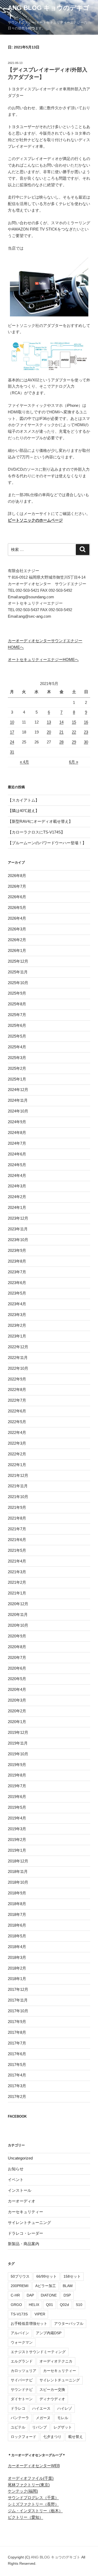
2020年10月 (18, 1625)
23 (86, 732)
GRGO (16, 2305)
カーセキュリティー (25, 2212)
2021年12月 (18, 1475)
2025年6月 (17, 1025)
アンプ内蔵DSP (49, 2333)
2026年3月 (17, 929)
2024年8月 (17, 1133)
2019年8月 (17, 1775)
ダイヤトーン (22, 2399)
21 (61, 732)
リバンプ (39, 2427)
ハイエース (41, 2408)
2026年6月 (17, 897)
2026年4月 (17, 918)
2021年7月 (17, 1529)
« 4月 (24, 762)
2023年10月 (18, 1240)
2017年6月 (17, 2054)
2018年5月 (17, 1936)
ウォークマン (22, 2342)
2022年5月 (17, 1422)
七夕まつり (52, 2437)
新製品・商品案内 (24, 2244)
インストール (20, 2190)
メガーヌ (43, 2418)
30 (86, 742)
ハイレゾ (65, 2408)
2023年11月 (18, 1229)
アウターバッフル (69, 2323)
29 (74, 742)
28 (61, 742)
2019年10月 (18, 1754)
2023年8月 (17, 1261)
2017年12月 (18, 1989)
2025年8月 (17, 1004)
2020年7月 (17, 1657)
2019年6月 (17, 1797)
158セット (72, 2276)
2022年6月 (17, 1411)
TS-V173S (19, 2314)
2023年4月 (17, 1304)
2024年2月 (17, 1197)
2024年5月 (17, 1165)
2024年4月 (17, 1175)
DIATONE (49, 2295)
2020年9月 (17, 1636)
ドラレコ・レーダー (25, 2233)
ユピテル (18, 2427)
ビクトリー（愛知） (25, 2517)
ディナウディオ (52, 2399)
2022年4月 (17, 1432)
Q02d (64, 2305)
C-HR (15, 2295)
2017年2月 (17, 2097)
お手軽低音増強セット (29, 2323)
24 (12, 742)
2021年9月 (17, 1507)
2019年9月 (17, 1765)
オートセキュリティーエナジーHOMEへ (43, 659)
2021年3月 (17, 1572)
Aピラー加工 (46, 2286)
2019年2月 (17, 1840)
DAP (30, 2295)
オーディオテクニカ (56, 2361)
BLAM (68, 2286)
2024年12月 (18, 1090)
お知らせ (16, 2169)
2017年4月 (17, 2075)
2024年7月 (17, 1143)
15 (74, 722)
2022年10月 (18, 1368)
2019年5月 (17, 1807)
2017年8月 (17, 2032)
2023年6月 (17, 1283)
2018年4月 (17, 1947)
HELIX (34, 2305)
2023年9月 (17, 1250)
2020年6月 (17, 1668)
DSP (67, 2295)
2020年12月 (18, 1604)
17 (12, 732)
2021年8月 (17, 1518)
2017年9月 (17, 2022)
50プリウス (20, 2276)
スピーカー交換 (52, 2389)
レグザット (63, 2427)
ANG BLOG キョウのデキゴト (56, 2557)
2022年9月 (17, 1379)
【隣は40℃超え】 (24, 811)
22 (74, 732)
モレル (63, 2418)
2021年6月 (17, 1540)
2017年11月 (18, 2000)
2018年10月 (18, 1882)
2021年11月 (18, 1486)
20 (49, 732)
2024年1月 (17, 1207)
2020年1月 (17, 1722)
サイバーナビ (22, 2380)
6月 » (74, 762)
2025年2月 (17, 1068)
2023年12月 (18, 1218)
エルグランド (22, 2361)
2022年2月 (17, 1454)
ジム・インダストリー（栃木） (35, 2511)
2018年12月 (18, 1861)
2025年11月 (18, 972)
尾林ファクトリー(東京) (29, 2485)
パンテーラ (20, 2418)
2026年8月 (17, 876)
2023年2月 (17, 1325)
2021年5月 (17, 1550)
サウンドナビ (22, 2389)
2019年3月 (17, 1829)
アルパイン (20, 2333)
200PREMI (20, 2286)
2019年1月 (17, 1850)
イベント (16, 2180)
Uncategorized (20, 2158)
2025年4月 (17, 1047)
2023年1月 (17, 1336)
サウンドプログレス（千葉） (33, 2498)
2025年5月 (17, 1036)
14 (61, 722)
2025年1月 (17, 1079)
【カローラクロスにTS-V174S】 (36, 832)
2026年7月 (17, 886)
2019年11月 (18, 1743)
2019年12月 (18, 1732)
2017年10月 (18, 2011)
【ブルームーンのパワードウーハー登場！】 (47, 843)
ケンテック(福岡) (23, 2491)
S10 (79, 2305)
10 (12, 722)
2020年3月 (17, 1700)
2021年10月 (18, 1497)
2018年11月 (18, 1871)
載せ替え (76, 2437)
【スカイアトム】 (24, 800)
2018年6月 (17, 1925)
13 (49, 722)
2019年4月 (17, 1818)
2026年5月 (17, 908)
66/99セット (47, 2276)
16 (86, 722)
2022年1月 (17, 1465)
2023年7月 (17, 1272)
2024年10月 (18, 1111)
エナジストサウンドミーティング (38, 2352)
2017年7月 (17, 2043)
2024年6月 (17, 1154)
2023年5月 (17, 1293)
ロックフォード (24, 2437)
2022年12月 (18, 1347)
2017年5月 (17, 2065)
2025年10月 (18, 983)
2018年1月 (17, 1979)
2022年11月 (18, 1358)
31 (12, 752)
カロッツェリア (24, 2371)
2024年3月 (17, 1186)
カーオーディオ (22, 2201)
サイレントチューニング (29, 2223)
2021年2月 (17, 1582)
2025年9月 (17, 993)
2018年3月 (17, 1957)
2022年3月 (17, 1443)
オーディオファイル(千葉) (31, 2478)
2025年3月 (17, 1058)
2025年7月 (17, 1015)
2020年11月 (18, 1615)
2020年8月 (17, 1647)
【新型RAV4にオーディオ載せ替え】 (40, 821)
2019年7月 (17, 1786)
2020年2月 (17, 1711)
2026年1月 (17, 950)
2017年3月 (17, 2086)
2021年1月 (17, 1593)
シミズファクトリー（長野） (33, 2504)
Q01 (50, 2305)
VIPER (40, 2314)
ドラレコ (18, 2408)
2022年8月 (17, 1390)
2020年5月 (17, 1679)
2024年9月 (17, 1122)
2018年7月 (17, 1914)
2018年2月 (17, 1968)
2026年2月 (17, 940)
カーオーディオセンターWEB (34, 2466)
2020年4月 (17, 1689)
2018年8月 (17, 1904)
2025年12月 (18, 961)
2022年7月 (17, 1400)
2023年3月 (17, 1315)
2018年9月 (17, 1893)
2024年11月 (18, 1100)
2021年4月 (17, 1561)
